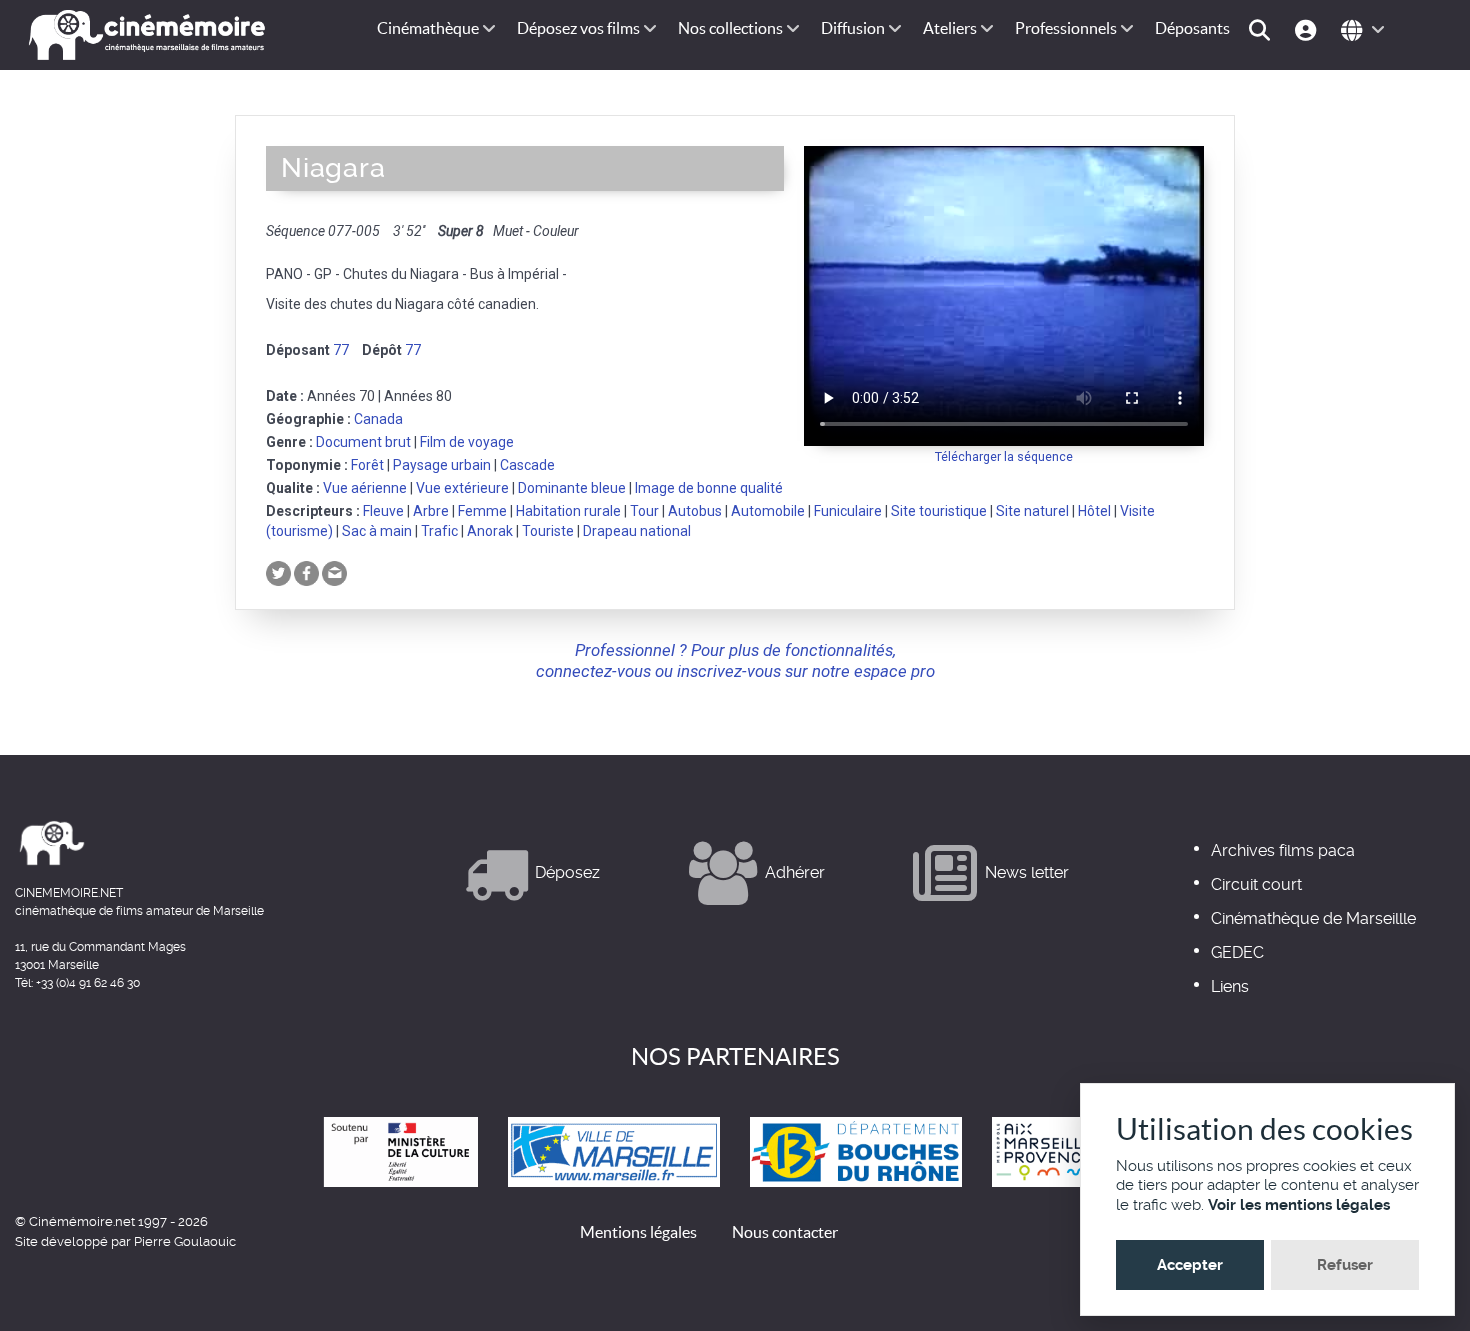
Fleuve (383, 511)
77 (341, 350)
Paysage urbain (442, 465)
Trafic (439, 531)
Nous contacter (785, 1232)
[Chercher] (1262, 28)
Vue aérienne (365, 488)
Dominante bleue (572, 488)
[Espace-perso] (1308, 28)
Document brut (363, 442)
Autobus (695, 511)
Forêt (367, 465)
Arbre (431, 511)
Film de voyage (467, 442)
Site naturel (1032, 511)
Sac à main (377, 531)
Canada (378, 419)
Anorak (490, 531)
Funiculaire (848, 511)
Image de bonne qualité (709, 488)
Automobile (768, 511)
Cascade (527, 465)
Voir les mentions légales (1299, 1205)
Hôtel (1094, 511)
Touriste (548, 531)
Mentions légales (638, 1232)
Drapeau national (637, 531)
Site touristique (939, 511)
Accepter (1190, 1265)
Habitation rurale (568, 511)
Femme (482, 511)
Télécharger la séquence (1004, 456)
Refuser (1345, 1265)
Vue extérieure (462, 488)
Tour (644, 511)
